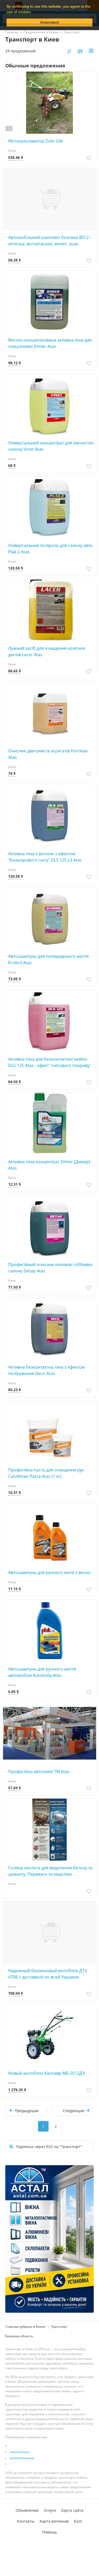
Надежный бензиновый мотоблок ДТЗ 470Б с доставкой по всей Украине (48, 1974)
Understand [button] (49, 22)
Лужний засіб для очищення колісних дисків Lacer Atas (47, 651)
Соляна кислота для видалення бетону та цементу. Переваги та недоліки (50, 1871)
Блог (78, 2521)
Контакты (26, 2521)
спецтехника (19, 2452)
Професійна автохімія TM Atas (39, 1772)
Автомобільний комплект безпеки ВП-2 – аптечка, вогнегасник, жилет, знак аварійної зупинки (50, 241)
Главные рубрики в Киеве (25, 2327)
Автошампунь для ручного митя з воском (51, 1572)
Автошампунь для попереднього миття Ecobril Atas (48, 959)
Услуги (50, 2510)
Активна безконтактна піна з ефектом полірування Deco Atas (47, 1370)
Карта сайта (72, 2510)
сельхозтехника (22, 2458)
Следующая (74, 2111)
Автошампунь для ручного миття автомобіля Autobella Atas (42, 1672)
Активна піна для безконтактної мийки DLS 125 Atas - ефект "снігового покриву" (50, 1062)
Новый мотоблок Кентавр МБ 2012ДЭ (46, 2073)
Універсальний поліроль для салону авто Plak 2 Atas (50, 549)
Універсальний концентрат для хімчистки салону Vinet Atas (51, 446)
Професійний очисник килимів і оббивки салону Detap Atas (50, 1268)
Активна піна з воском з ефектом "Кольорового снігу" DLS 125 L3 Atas (45, 857)
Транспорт (59, 2327)
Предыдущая (27, 2111)
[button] (34, 12)
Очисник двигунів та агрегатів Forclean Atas (48, 754)
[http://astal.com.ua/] (49, 2239)
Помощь (49, 2532)
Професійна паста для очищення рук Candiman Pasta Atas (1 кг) (46, 1473)
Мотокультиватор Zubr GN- (36, 141)
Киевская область (19, 2336)
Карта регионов (54, 2521)
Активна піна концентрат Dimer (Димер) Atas (49, 1165)
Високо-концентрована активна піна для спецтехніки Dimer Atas (50, 343)
